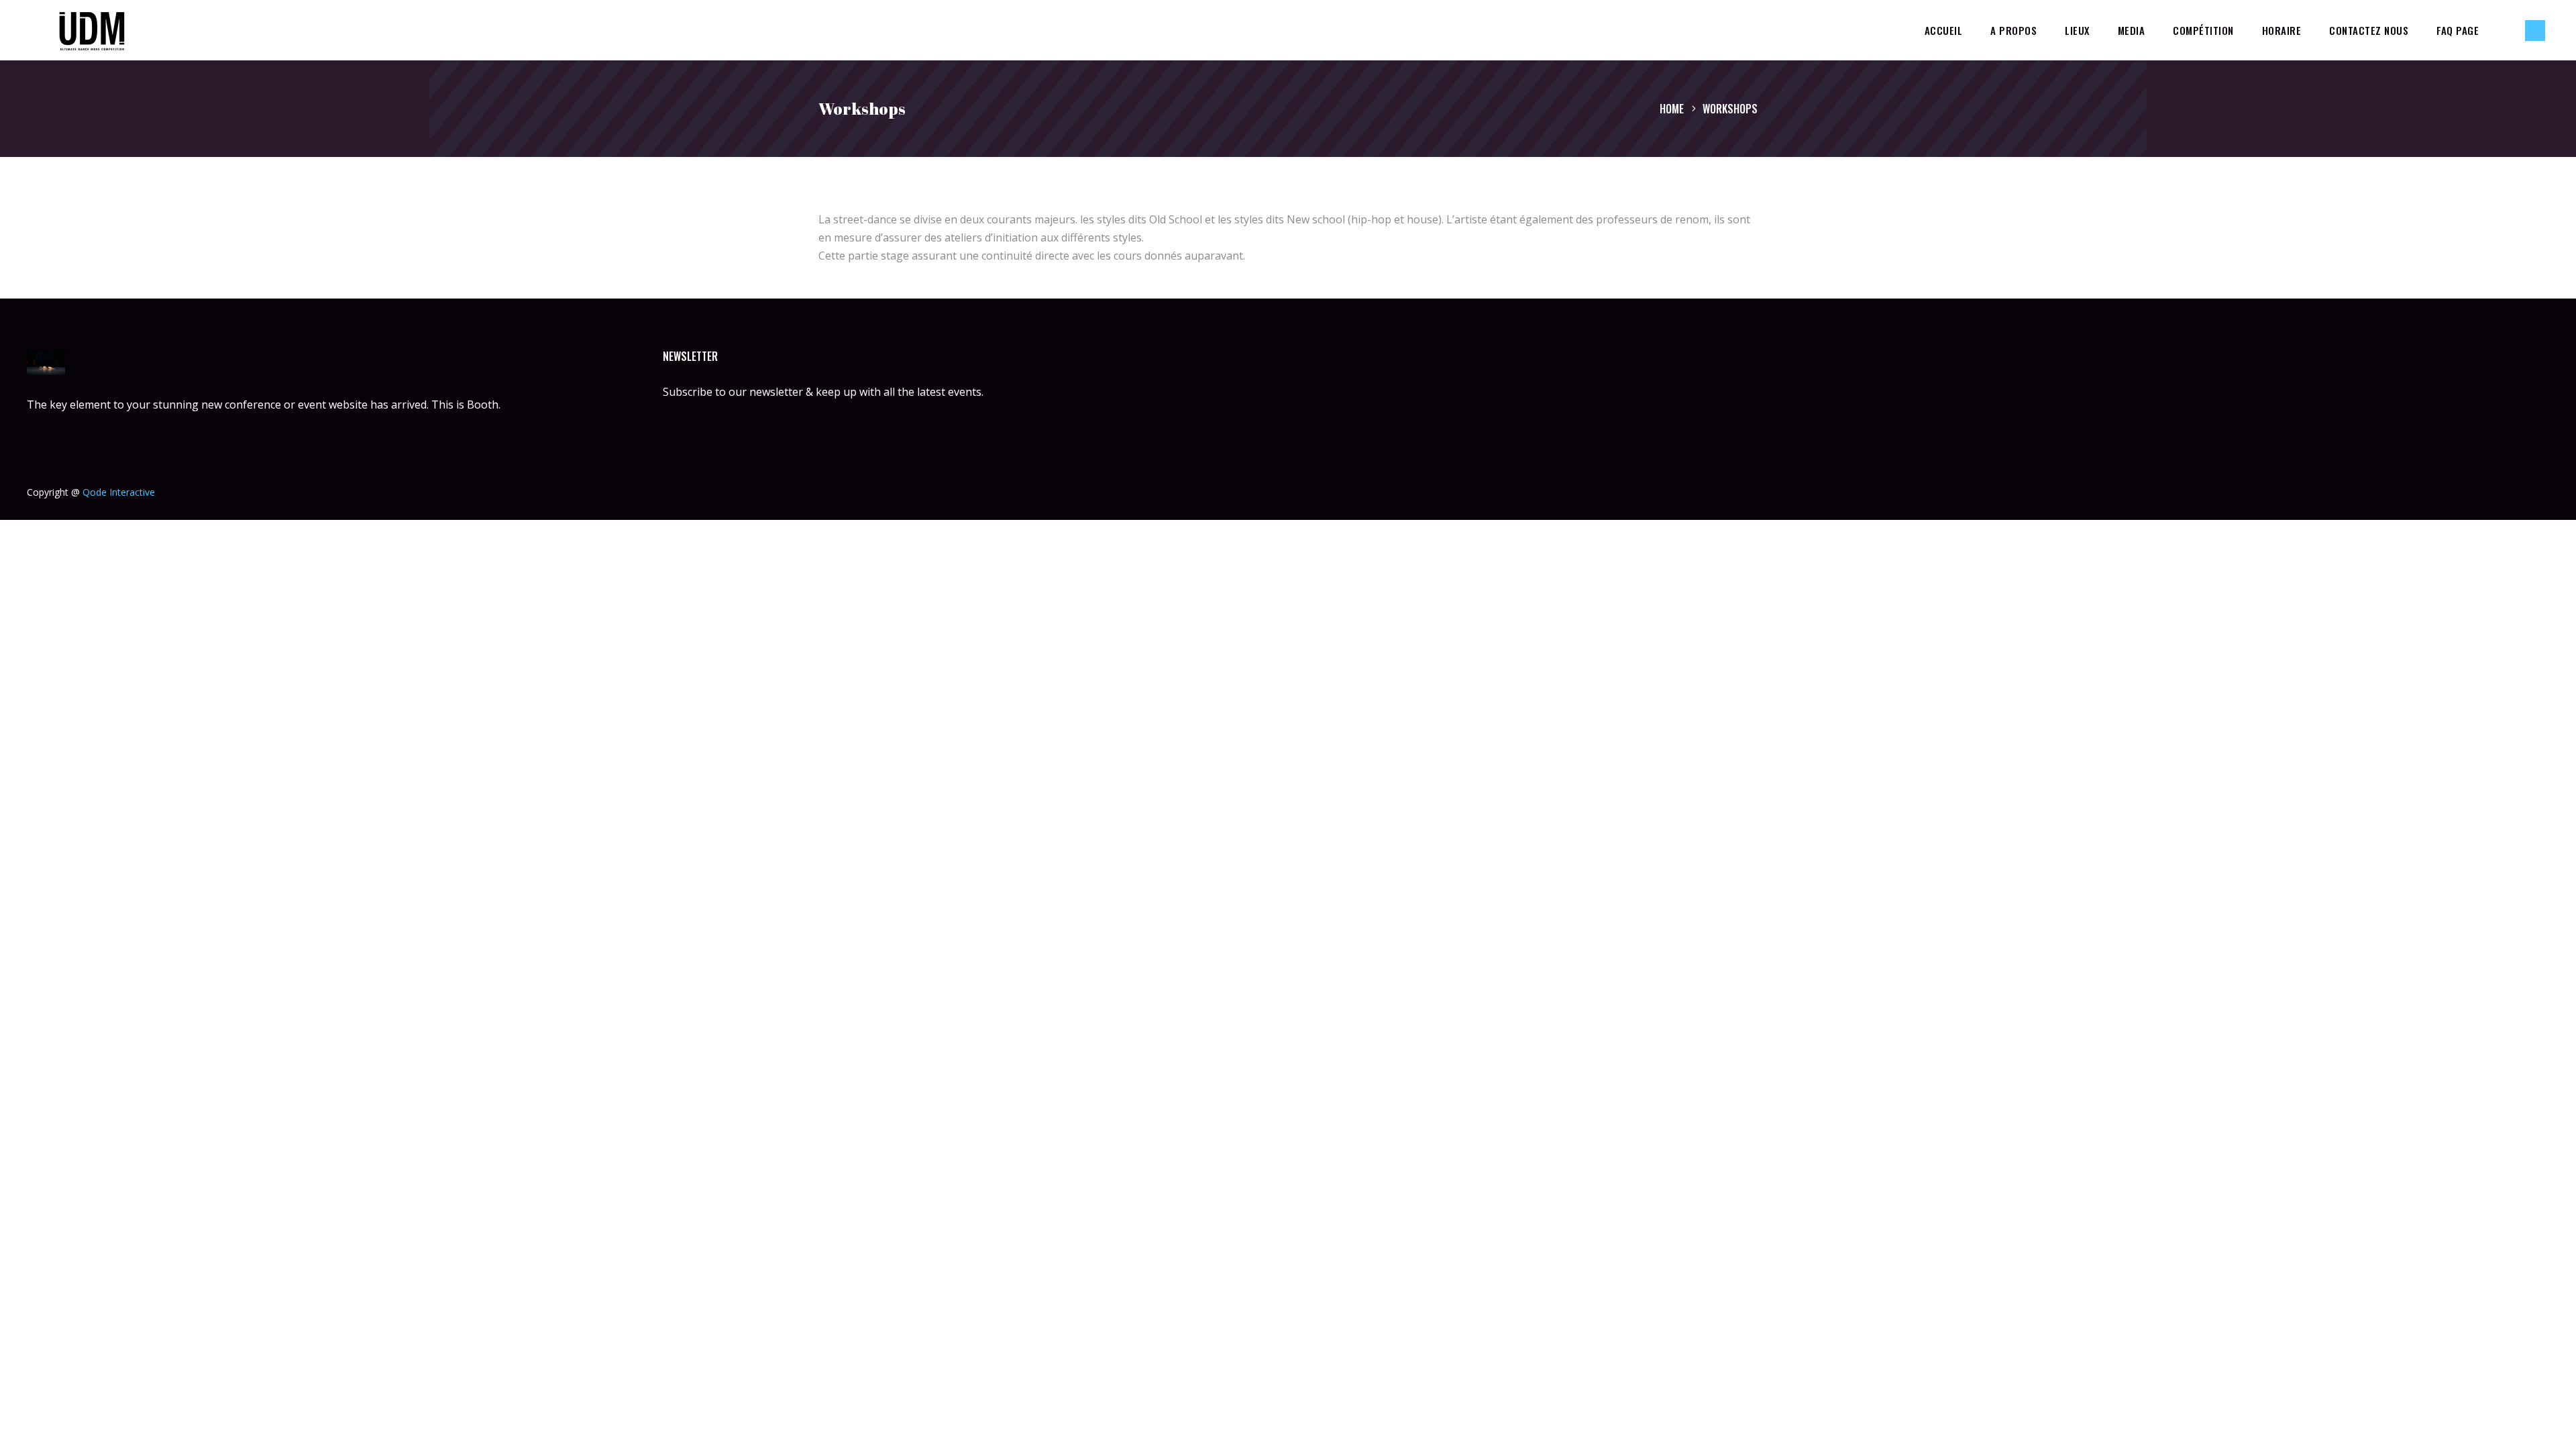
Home (1672, 109)
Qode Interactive (119, 492)
